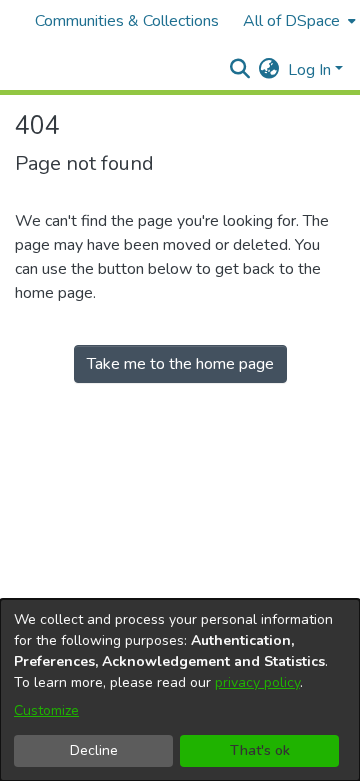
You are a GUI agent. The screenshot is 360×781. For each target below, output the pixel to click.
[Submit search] (240, 70)
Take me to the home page (180, 364)
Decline (94, 750)
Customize (46, 710)
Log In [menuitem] (309, 70)
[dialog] (180, 690)
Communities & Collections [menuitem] (127, 21)
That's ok (260, 750)
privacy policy (257, 682)
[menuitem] (297, 21)
